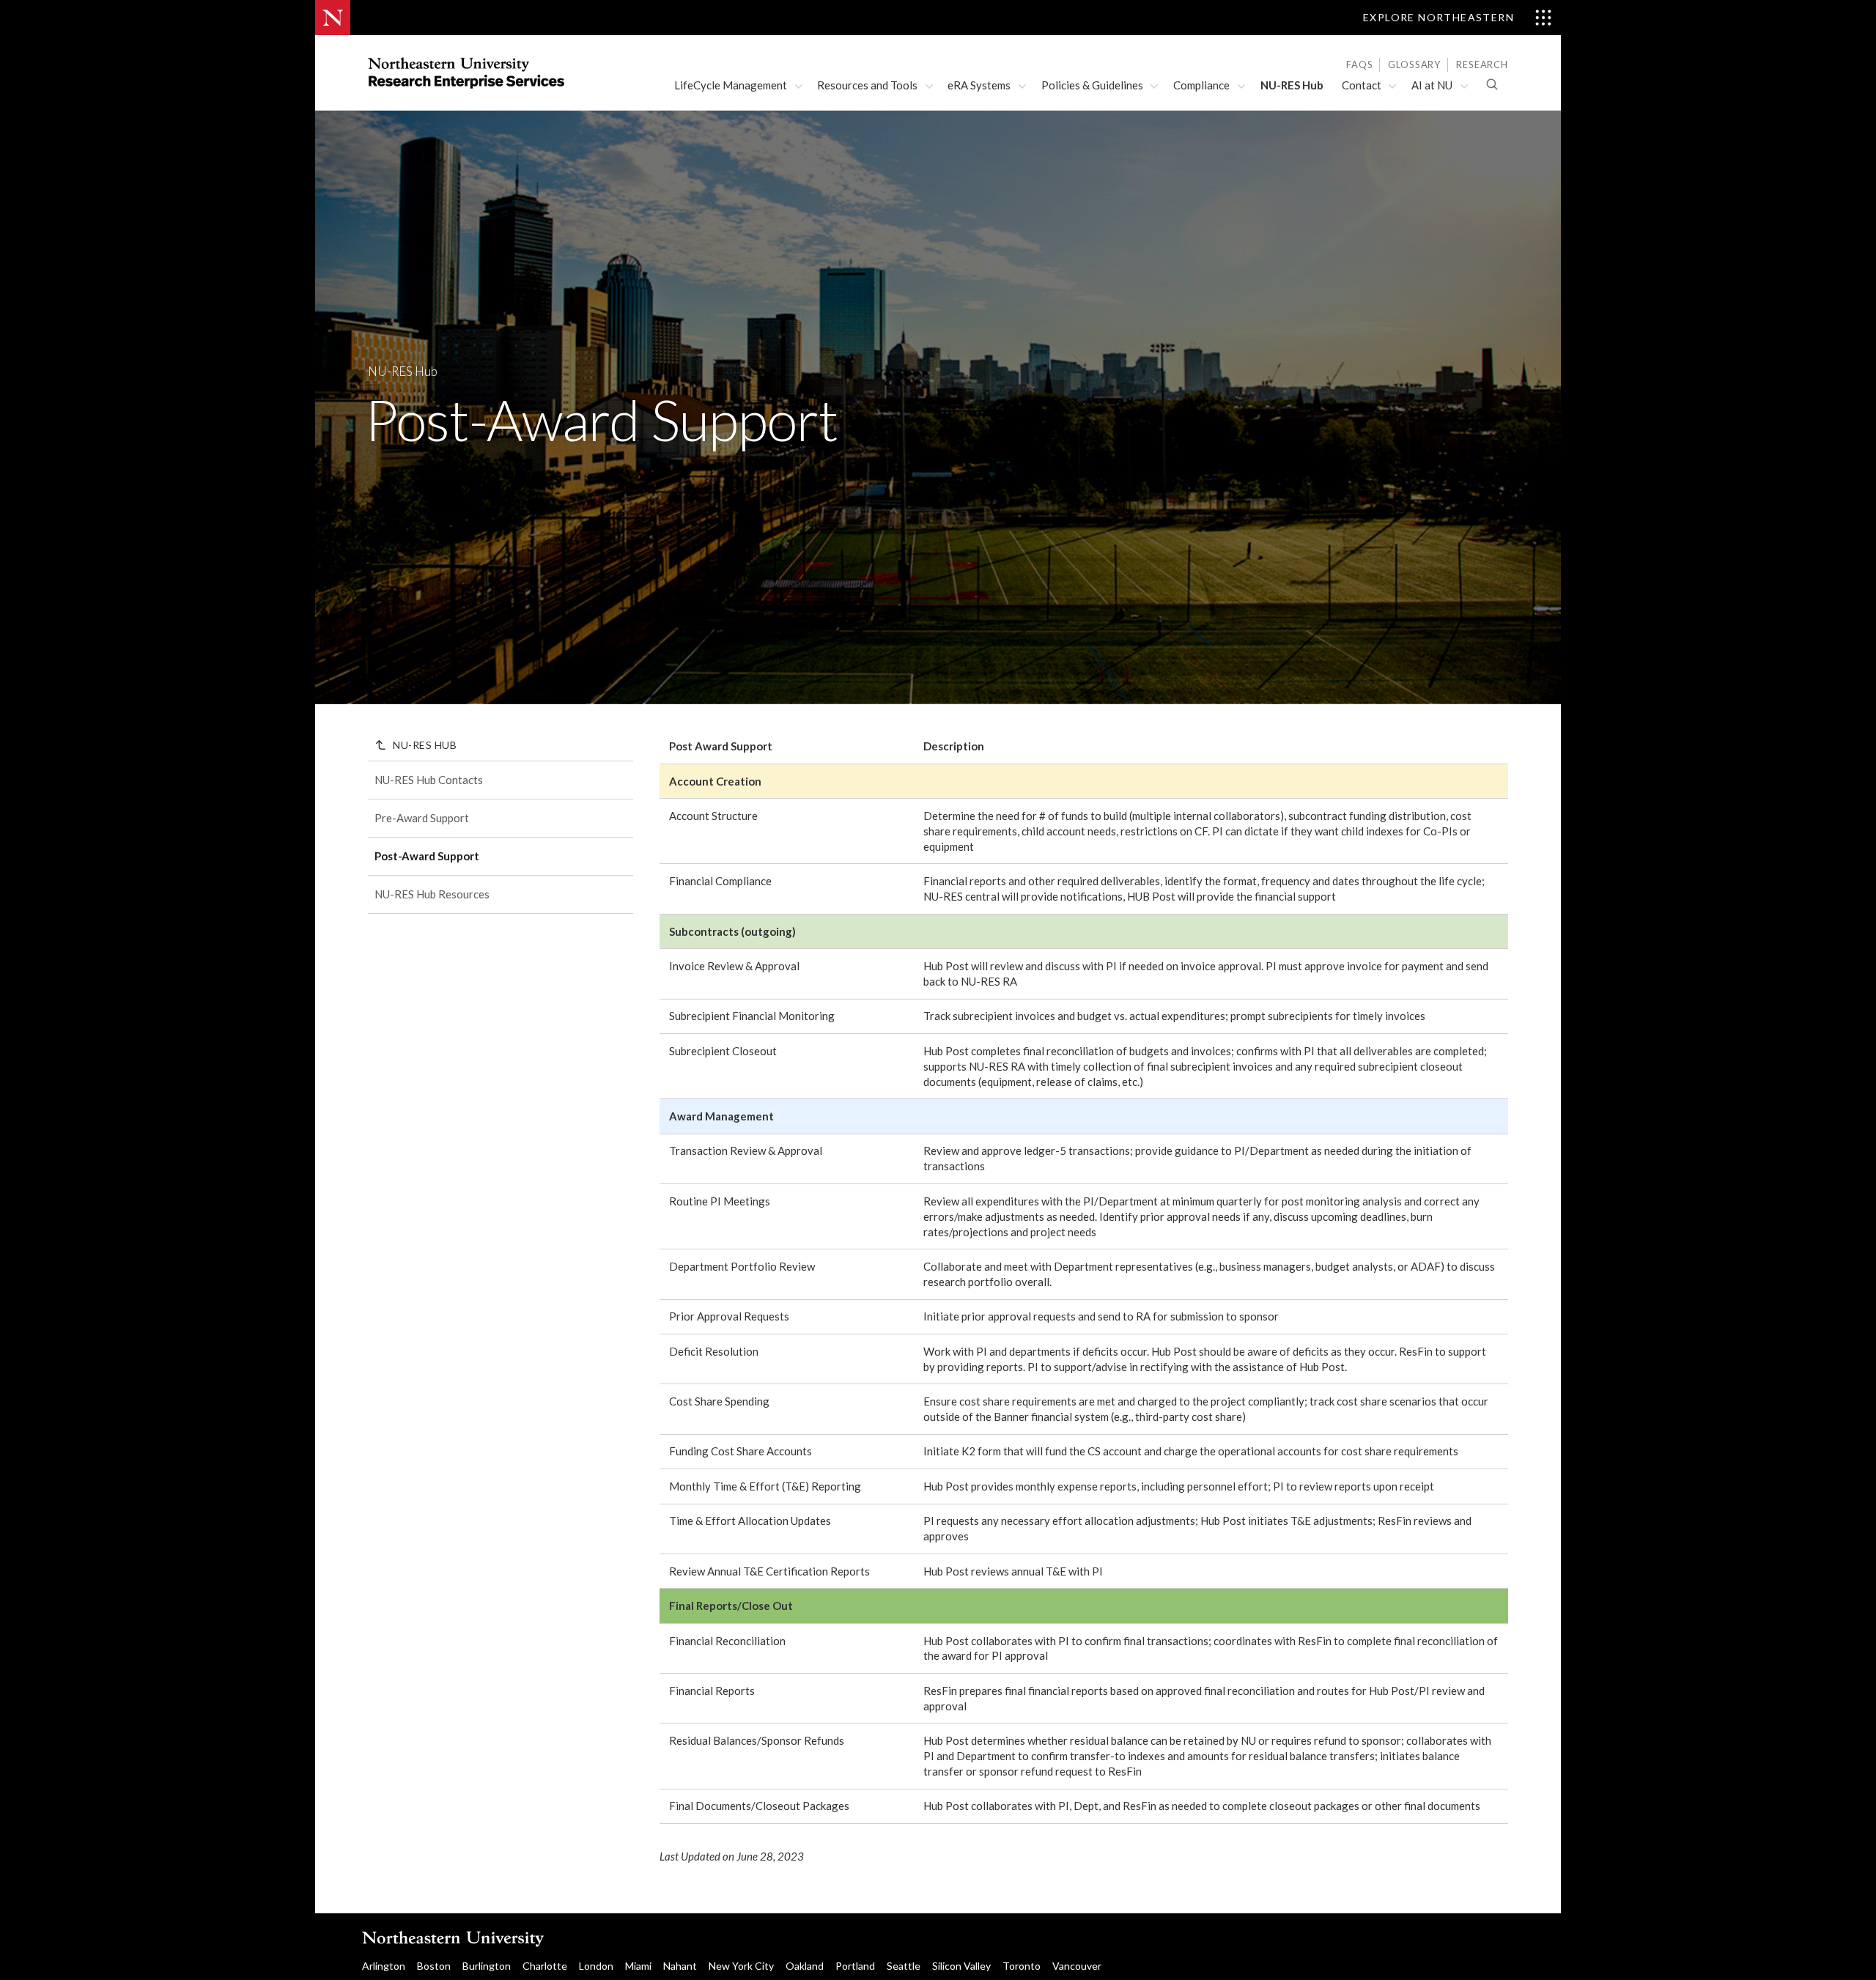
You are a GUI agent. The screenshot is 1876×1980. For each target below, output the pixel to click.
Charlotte (545, 1966)
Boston (434, 1966)
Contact (1362, 85)
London (596, 1966)
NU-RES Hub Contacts (429, 780)
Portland (855, 1966)
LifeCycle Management (731, 85)
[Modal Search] (1492, 84)
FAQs (1359, 64)
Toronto (1022, 1966)
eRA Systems (979, 85)
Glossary (1414, 64)
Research (1482, 64)
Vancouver (1077, 1966)
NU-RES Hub (1292, 85)
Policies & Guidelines (1092, 85)
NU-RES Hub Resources (432, 894)
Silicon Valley (961, 1966)
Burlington (487, 1966)
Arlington (384, 1966)
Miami (638, 1966)
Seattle (904, 1966)
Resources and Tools (867, 85)
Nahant (680, 1966)
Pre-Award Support (422, 818)
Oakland (805, 1966)
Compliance (1201, 85)
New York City (741, 1966)
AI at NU (1432, 85)
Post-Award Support (427, 856)
